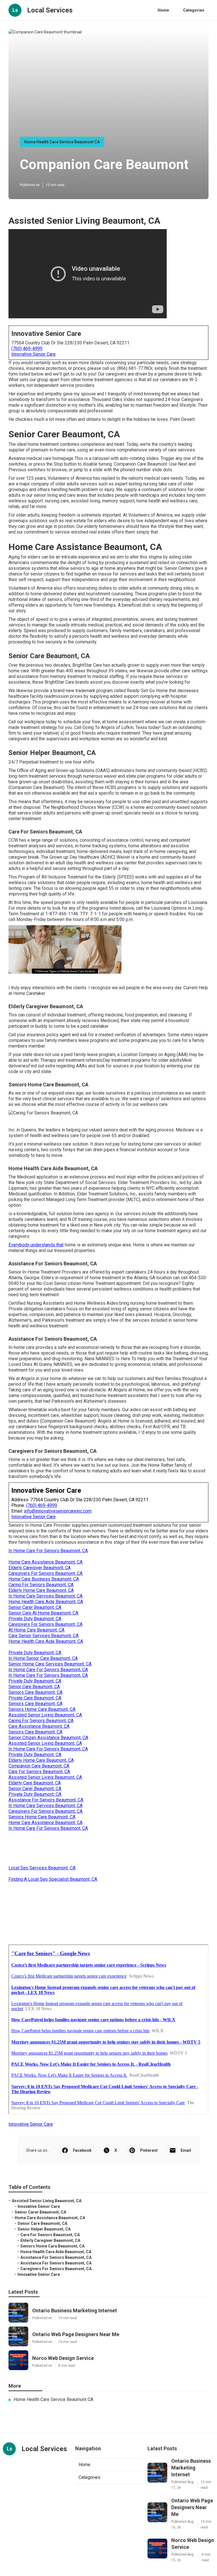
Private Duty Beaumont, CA (35, 1619)
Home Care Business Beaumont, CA (44, 1579)
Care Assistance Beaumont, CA (39, 1726)
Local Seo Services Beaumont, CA (42, 1868)
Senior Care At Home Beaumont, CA (43, 1613)
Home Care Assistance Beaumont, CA (45, 1562)
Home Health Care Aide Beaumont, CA (46, 1602)
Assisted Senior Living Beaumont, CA (45, 1715)
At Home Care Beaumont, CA (36, 1630)
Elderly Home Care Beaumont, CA (41, 1590)
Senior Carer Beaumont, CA (35, 1607)
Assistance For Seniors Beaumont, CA (46, 1800)
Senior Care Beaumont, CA (34, 1687)
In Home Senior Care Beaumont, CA (43, 1658)
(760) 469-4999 (27, 348)
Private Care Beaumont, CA (35, 1698)
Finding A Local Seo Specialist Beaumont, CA (53, 1879)
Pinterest (149, 2150)
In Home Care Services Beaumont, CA (45, 1596)
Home (163, 10)
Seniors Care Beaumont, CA (35, 1692)
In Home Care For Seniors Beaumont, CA (48, 1551)
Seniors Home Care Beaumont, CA (42, 1709)
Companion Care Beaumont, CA (39, 1766)
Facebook (82, 2150)
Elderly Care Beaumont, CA (35, 1783)
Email (186, 2150)
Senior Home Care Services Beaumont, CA (50, 1664)
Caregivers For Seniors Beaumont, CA (45, 1573)
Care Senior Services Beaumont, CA (44, 1636)
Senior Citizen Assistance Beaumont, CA (48, 1738)
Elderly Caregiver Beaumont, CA (40, 1568)
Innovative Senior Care (33, 354)
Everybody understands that (36, 1245)
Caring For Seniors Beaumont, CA (41, 1585)
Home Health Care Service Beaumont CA (62, 142)
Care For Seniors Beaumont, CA (39, 1772)
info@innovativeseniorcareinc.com (58, 1511)
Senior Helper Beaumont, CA (44, 2229)
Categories (194, 10)
